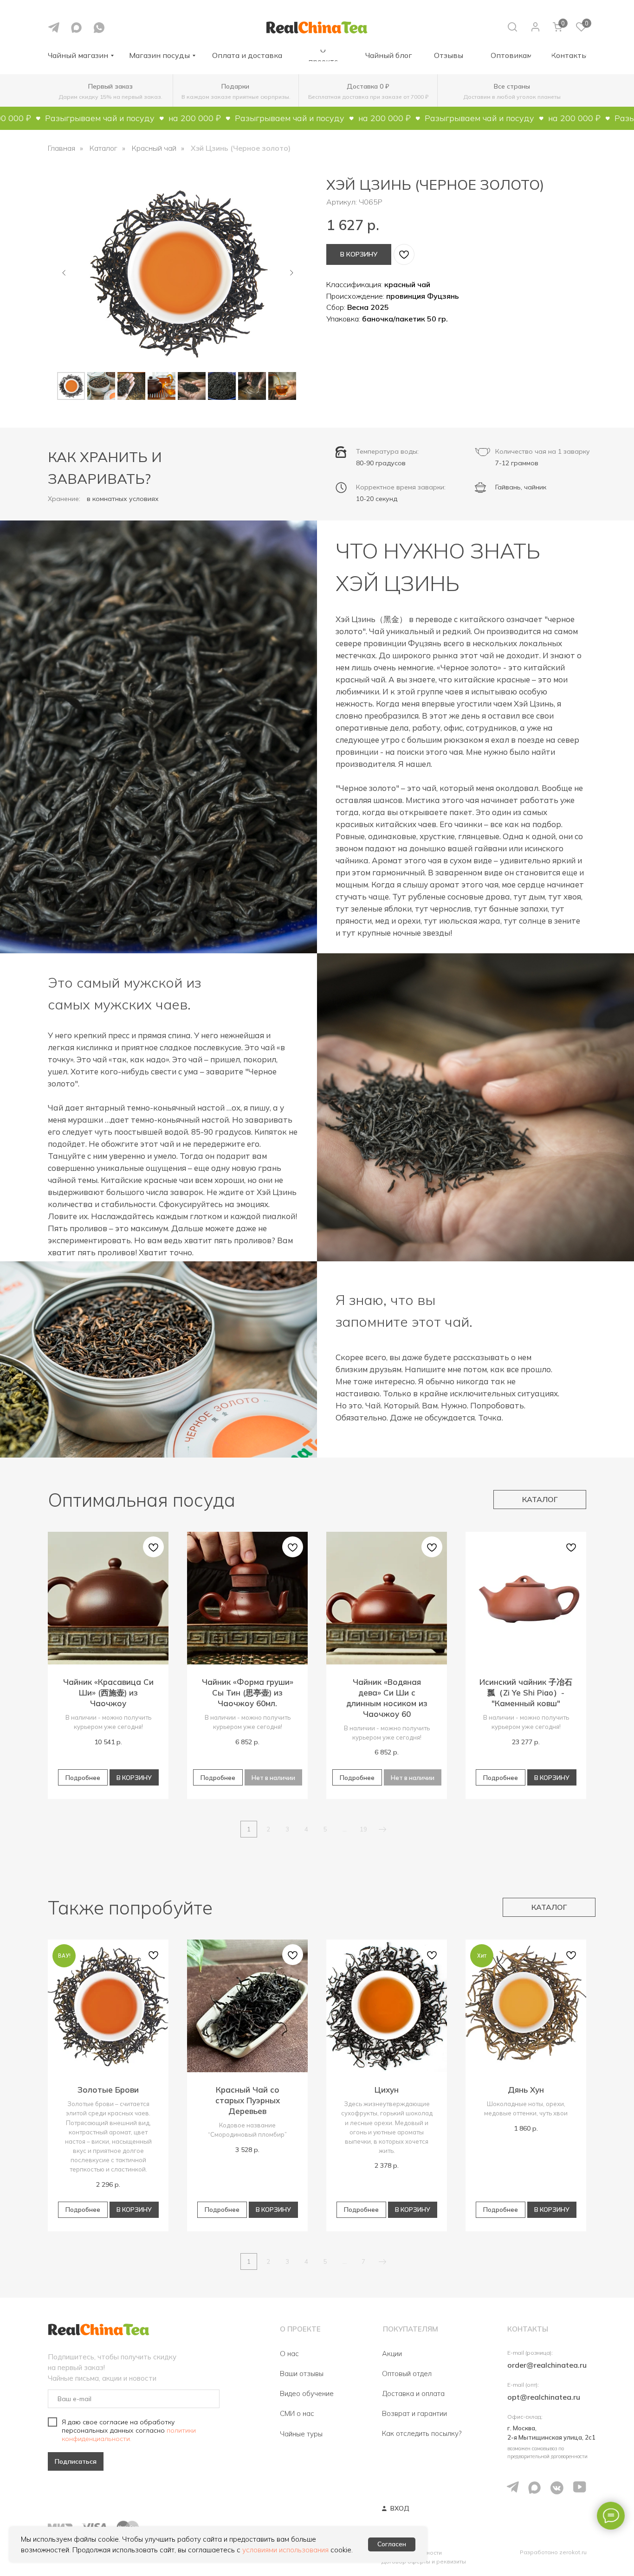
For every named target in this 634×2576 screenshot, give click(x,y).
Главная (61, 148)
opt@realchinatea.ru (544, 2397)
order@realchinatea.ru (547, 2365)
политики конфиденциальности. (129, 2435)
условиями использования (285, 2550)
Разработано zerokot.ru (553, 2552)
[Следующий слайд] (291, 273)
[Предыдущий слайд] (64, 273)
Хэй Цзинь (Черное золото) (241, 148)
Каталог (104, 148)
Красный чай (154, 148)
